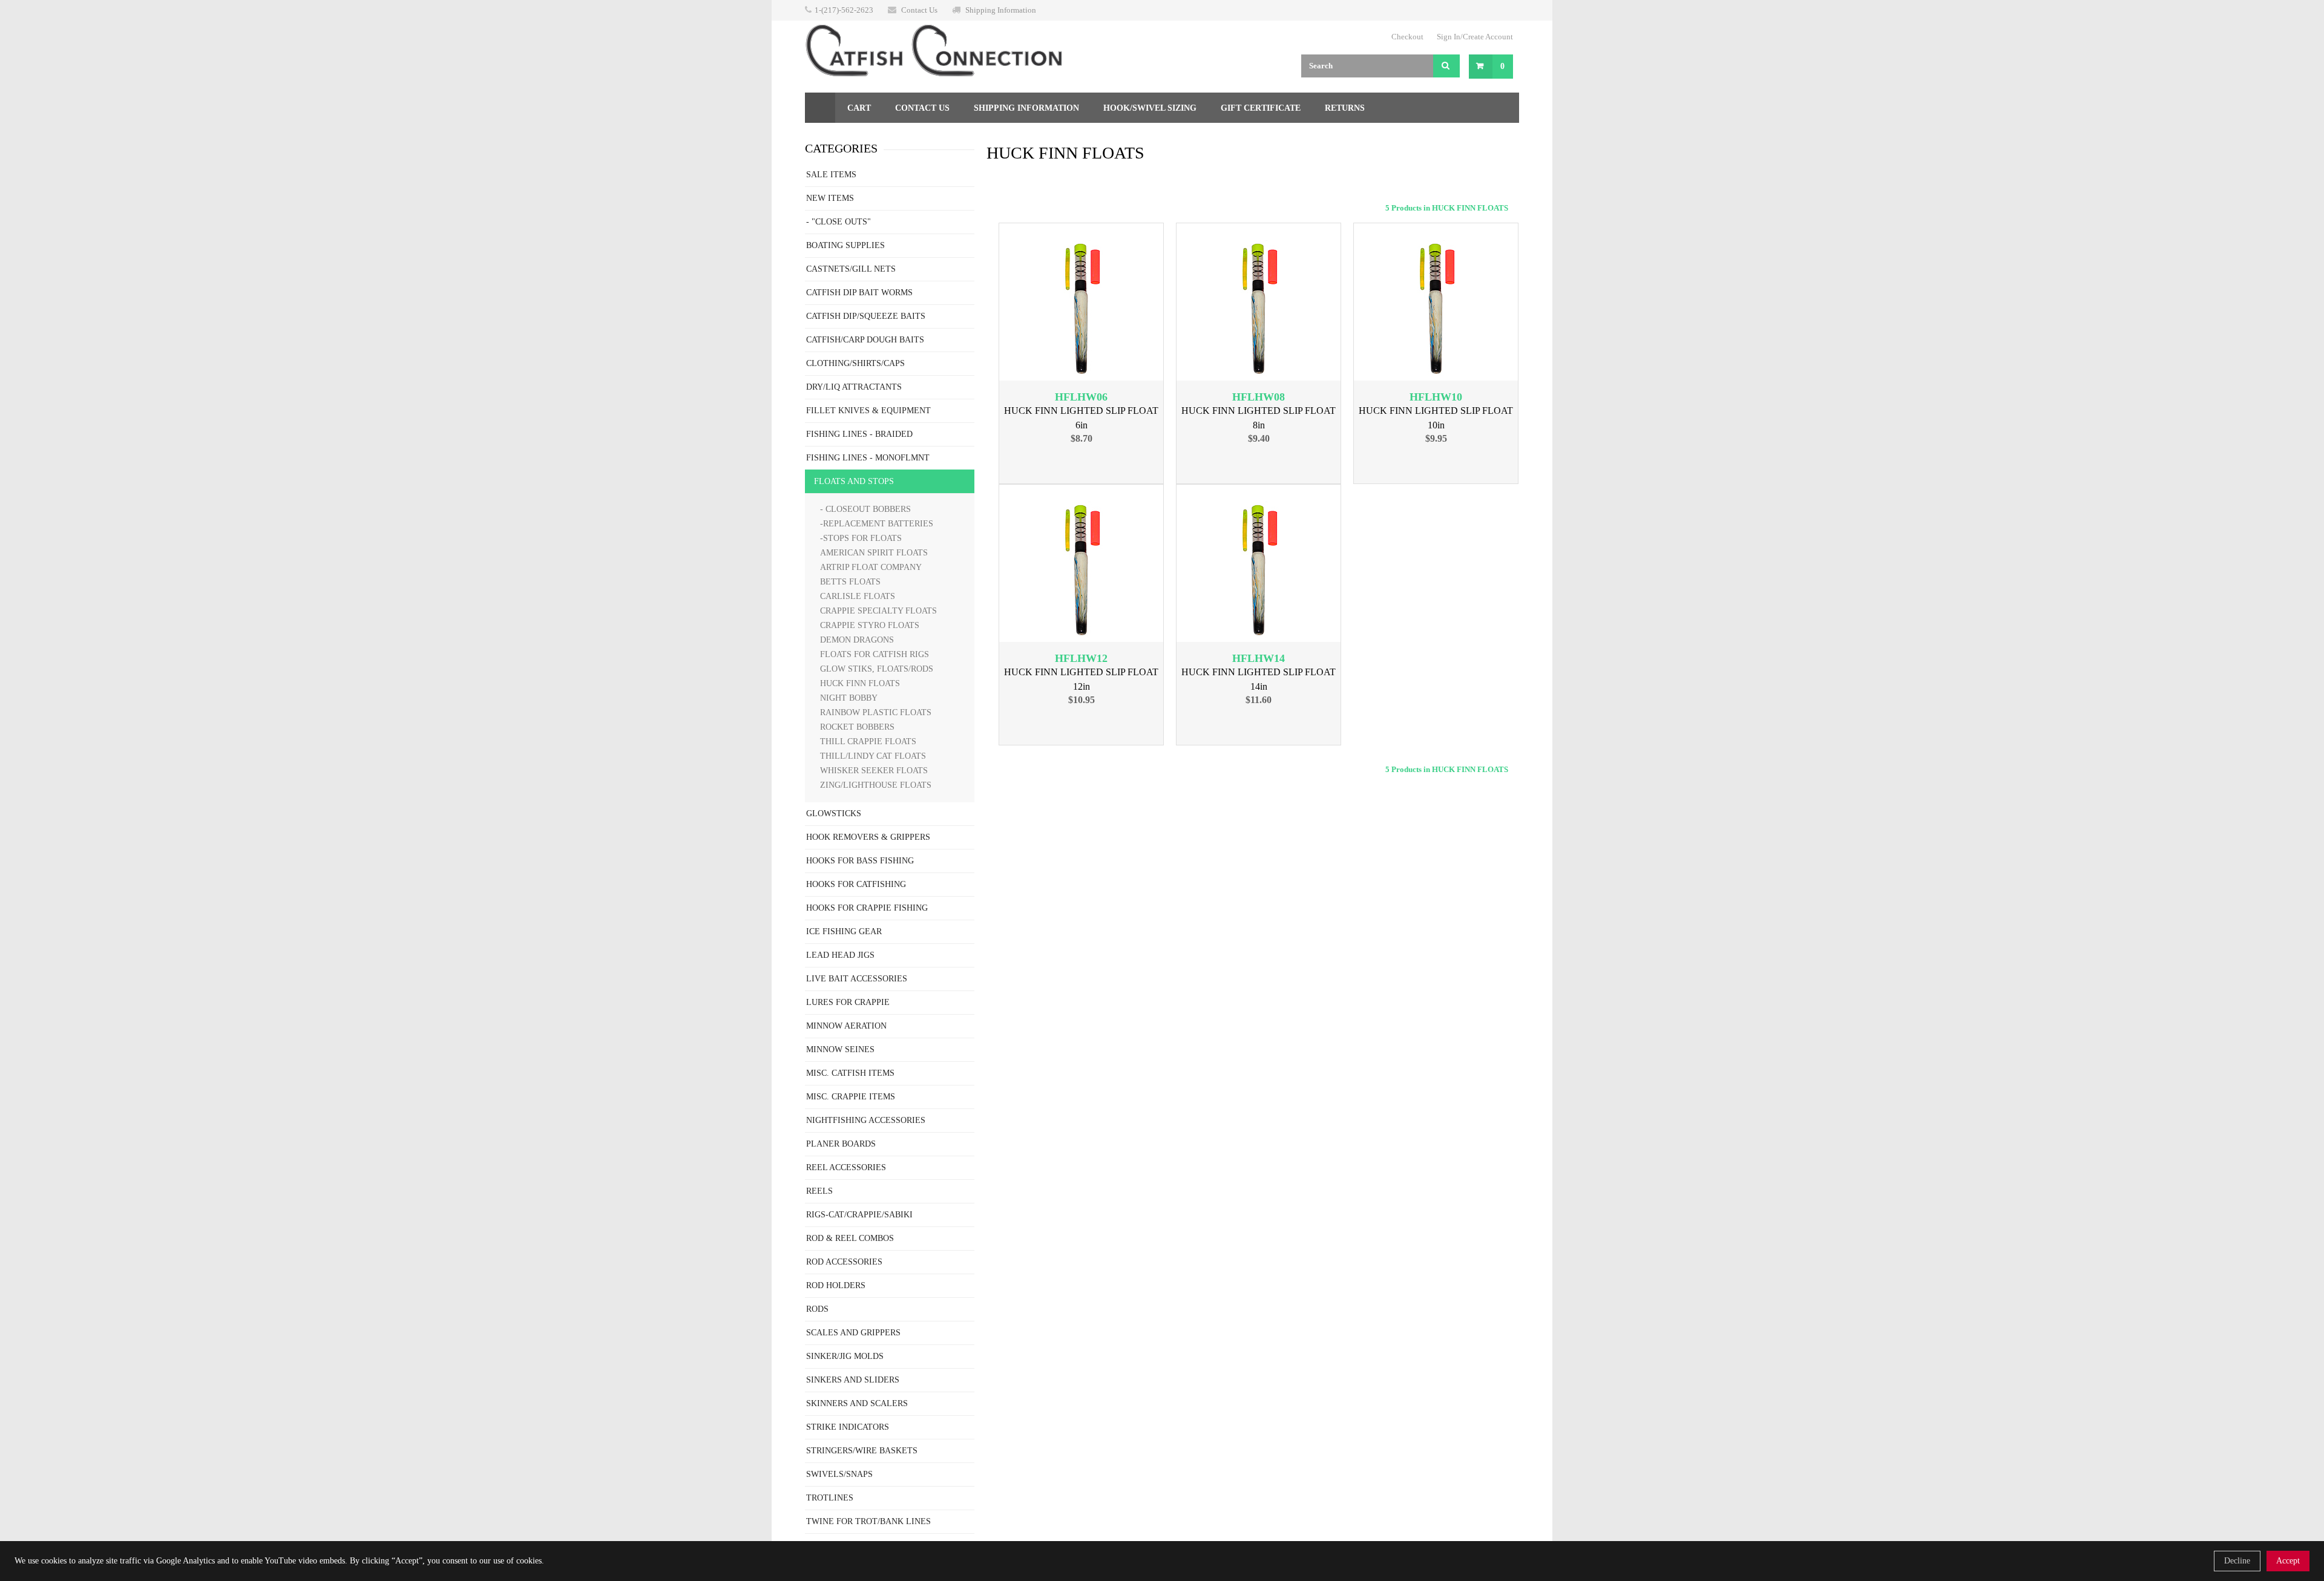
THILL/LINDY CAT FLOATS (873, 756)
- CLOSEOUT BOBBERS (865, 509)
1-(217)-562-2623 (844, 10)
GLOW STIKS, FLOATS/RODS (877, 669)
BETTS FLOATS (850, 582)
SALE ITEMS (831, 175)
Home (820, 108)
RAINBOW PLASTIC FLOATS (876, 712)
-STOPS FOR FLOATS (861, 538)
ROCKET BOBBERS (857, 727)
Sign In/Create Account (1475, 37)
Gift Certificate (1261, 108)
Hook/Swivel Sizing (1150, 108)
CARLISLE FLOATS (858, 596)
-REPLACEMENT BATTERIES (877, 524)
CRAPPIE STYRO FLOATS (870, 625)
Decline (2237, 1561)
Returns (1345, 108)
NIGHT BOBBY (849, 698)
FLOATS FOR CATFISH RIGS (875, 654)
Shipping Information (1001, 10)
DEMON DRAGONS (857, 640)
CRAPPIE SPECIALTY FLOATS (878, 611)
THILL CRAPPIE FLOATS (868, 741)
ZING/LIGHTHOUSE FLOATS (876, 785)
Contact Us (919, 10)
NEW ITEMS (830, 198)
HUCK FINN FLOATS (860, 683)
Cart (859, 108)
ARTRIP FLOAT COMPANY (871, 567)
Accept (2288, 1561)
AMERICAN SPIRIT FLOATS (874, 553)
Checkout (1407, 37)
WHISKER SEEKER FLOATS (874, 771)
